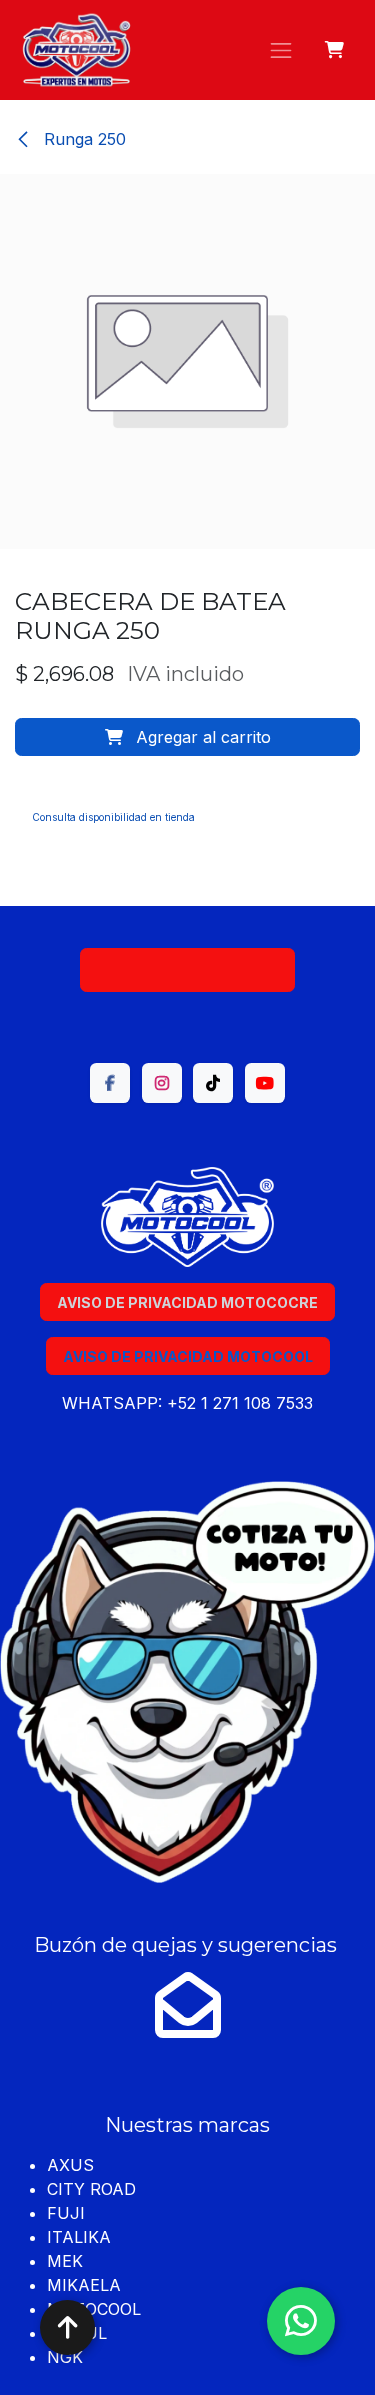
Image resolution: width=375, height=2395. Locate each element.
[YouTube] (265, 1083)
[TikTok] (213, 1083)
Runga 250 (82, 139)
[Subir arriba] (67, 2327)
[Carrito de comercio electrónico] (335, 50)
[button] (187, 737)
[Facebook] (110, 1083)
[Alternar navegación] (281, 50)
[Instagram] (162, 1083)
